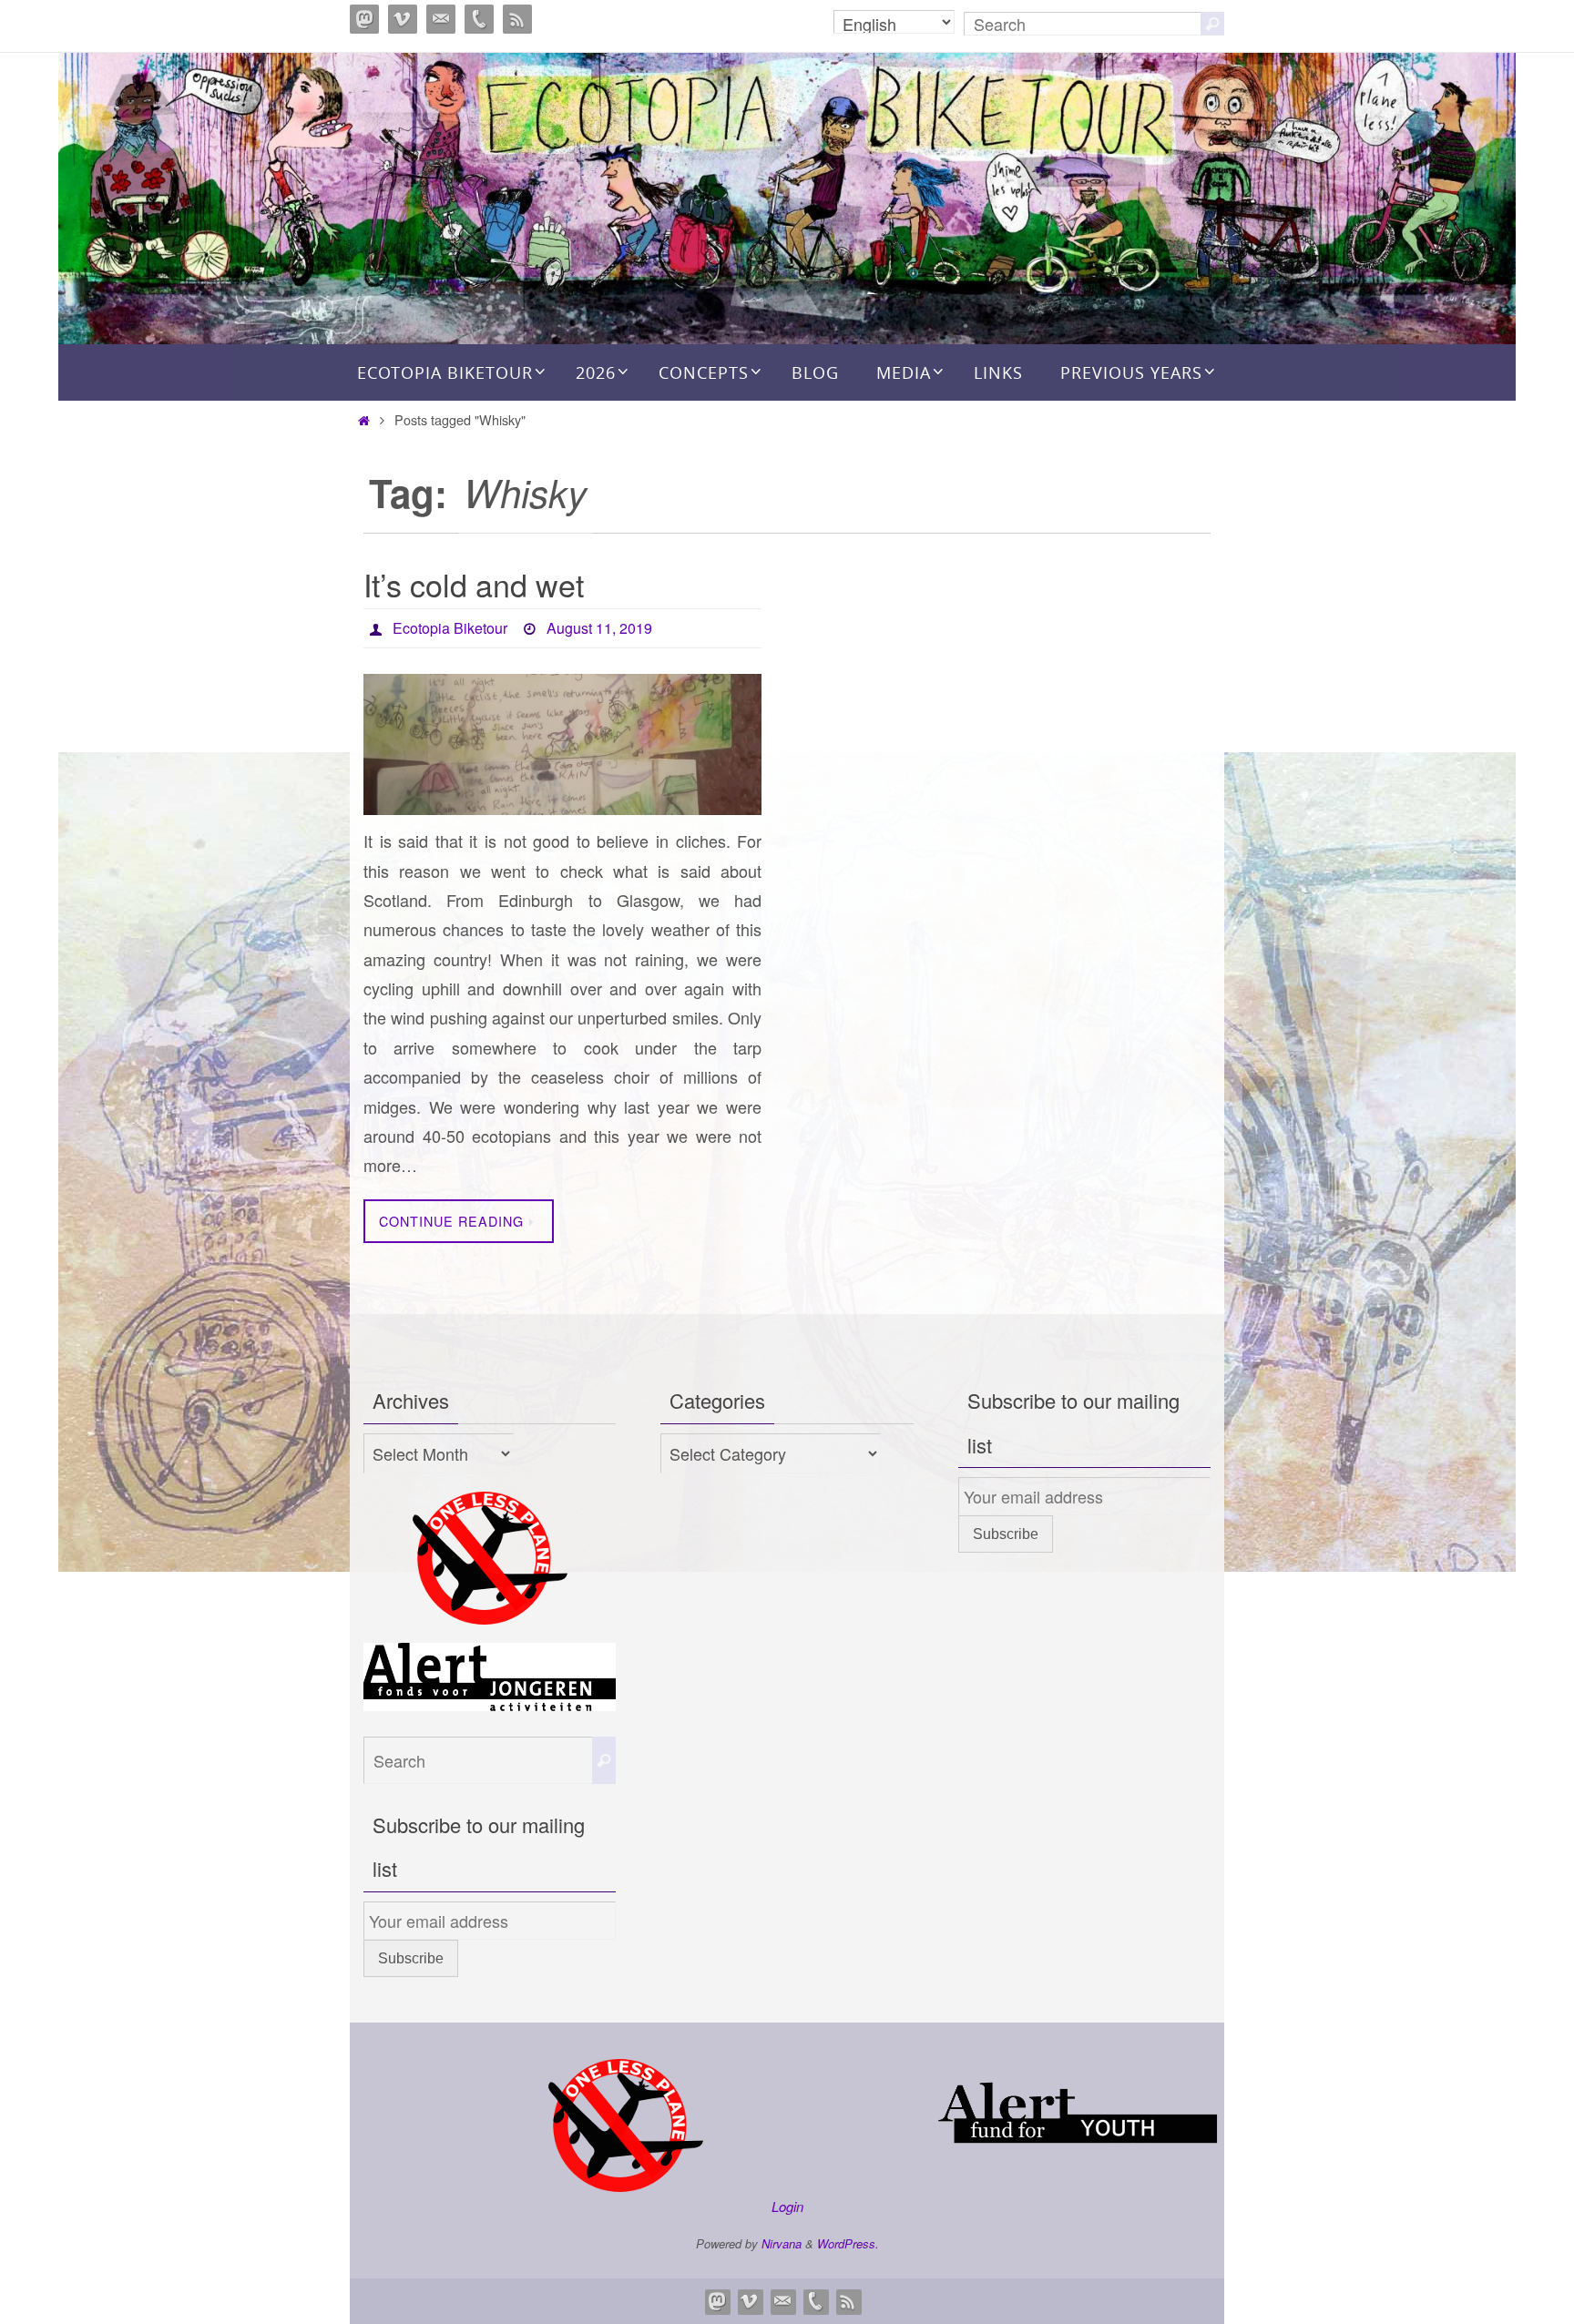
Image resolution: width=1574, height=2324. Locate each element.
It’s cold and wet (474, 584)
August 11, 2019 (599, 628)
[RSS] (517, 19)
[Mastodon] (364, 19)
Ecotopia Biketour (450, 628)
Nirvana (782, 2243)
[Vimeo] (403, 19)
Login (787, 2206)
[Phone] (479, 19)
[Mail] (441, 19)
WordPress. (848, 2243)
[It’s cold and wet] (562, 744)
